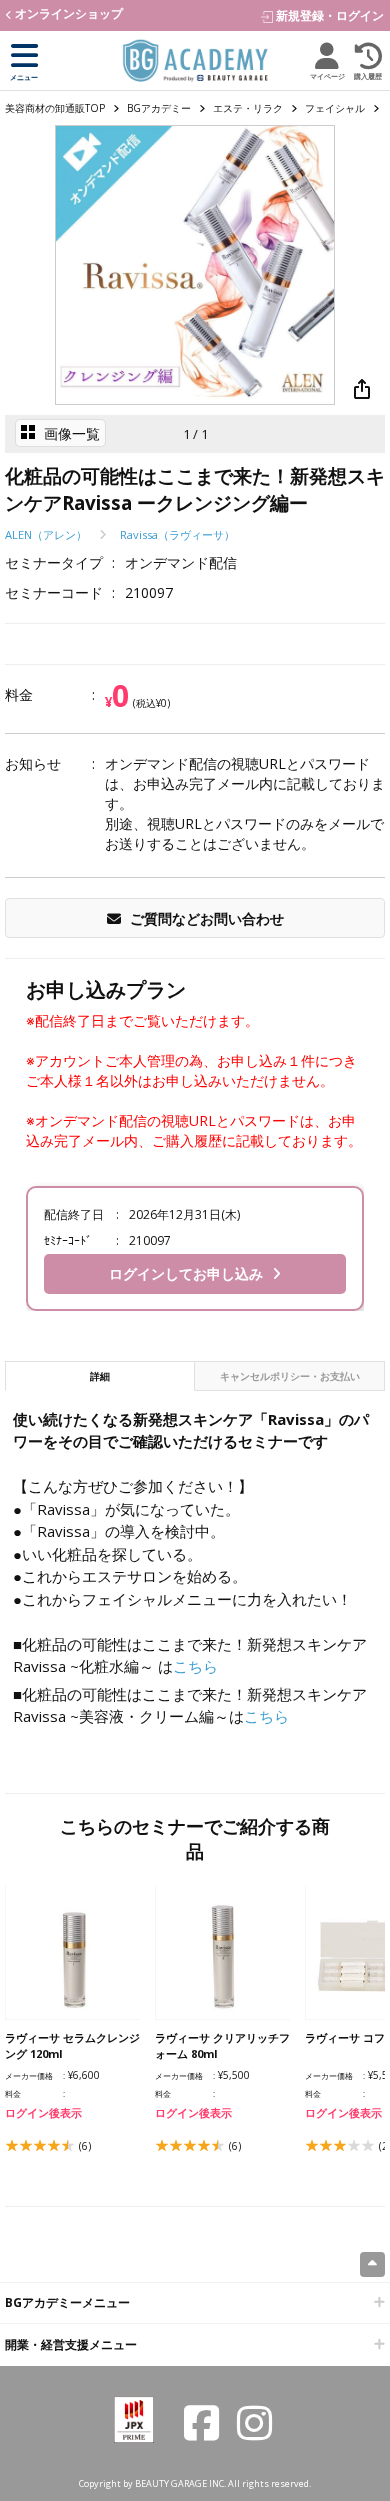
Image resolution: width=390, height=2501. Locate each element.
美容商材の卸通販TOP (55, 108)
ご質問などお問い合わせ (205, 918)
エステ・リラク (248, 108)
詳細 (122, 1375)
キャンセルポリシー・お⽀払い (290, 1376)
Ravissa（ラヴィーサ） (177, 534)
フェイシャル (335, 108)
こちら (195, 1666)
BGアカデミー (159, 108)
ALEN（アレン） (46, 534)
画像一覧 (70, 433)
